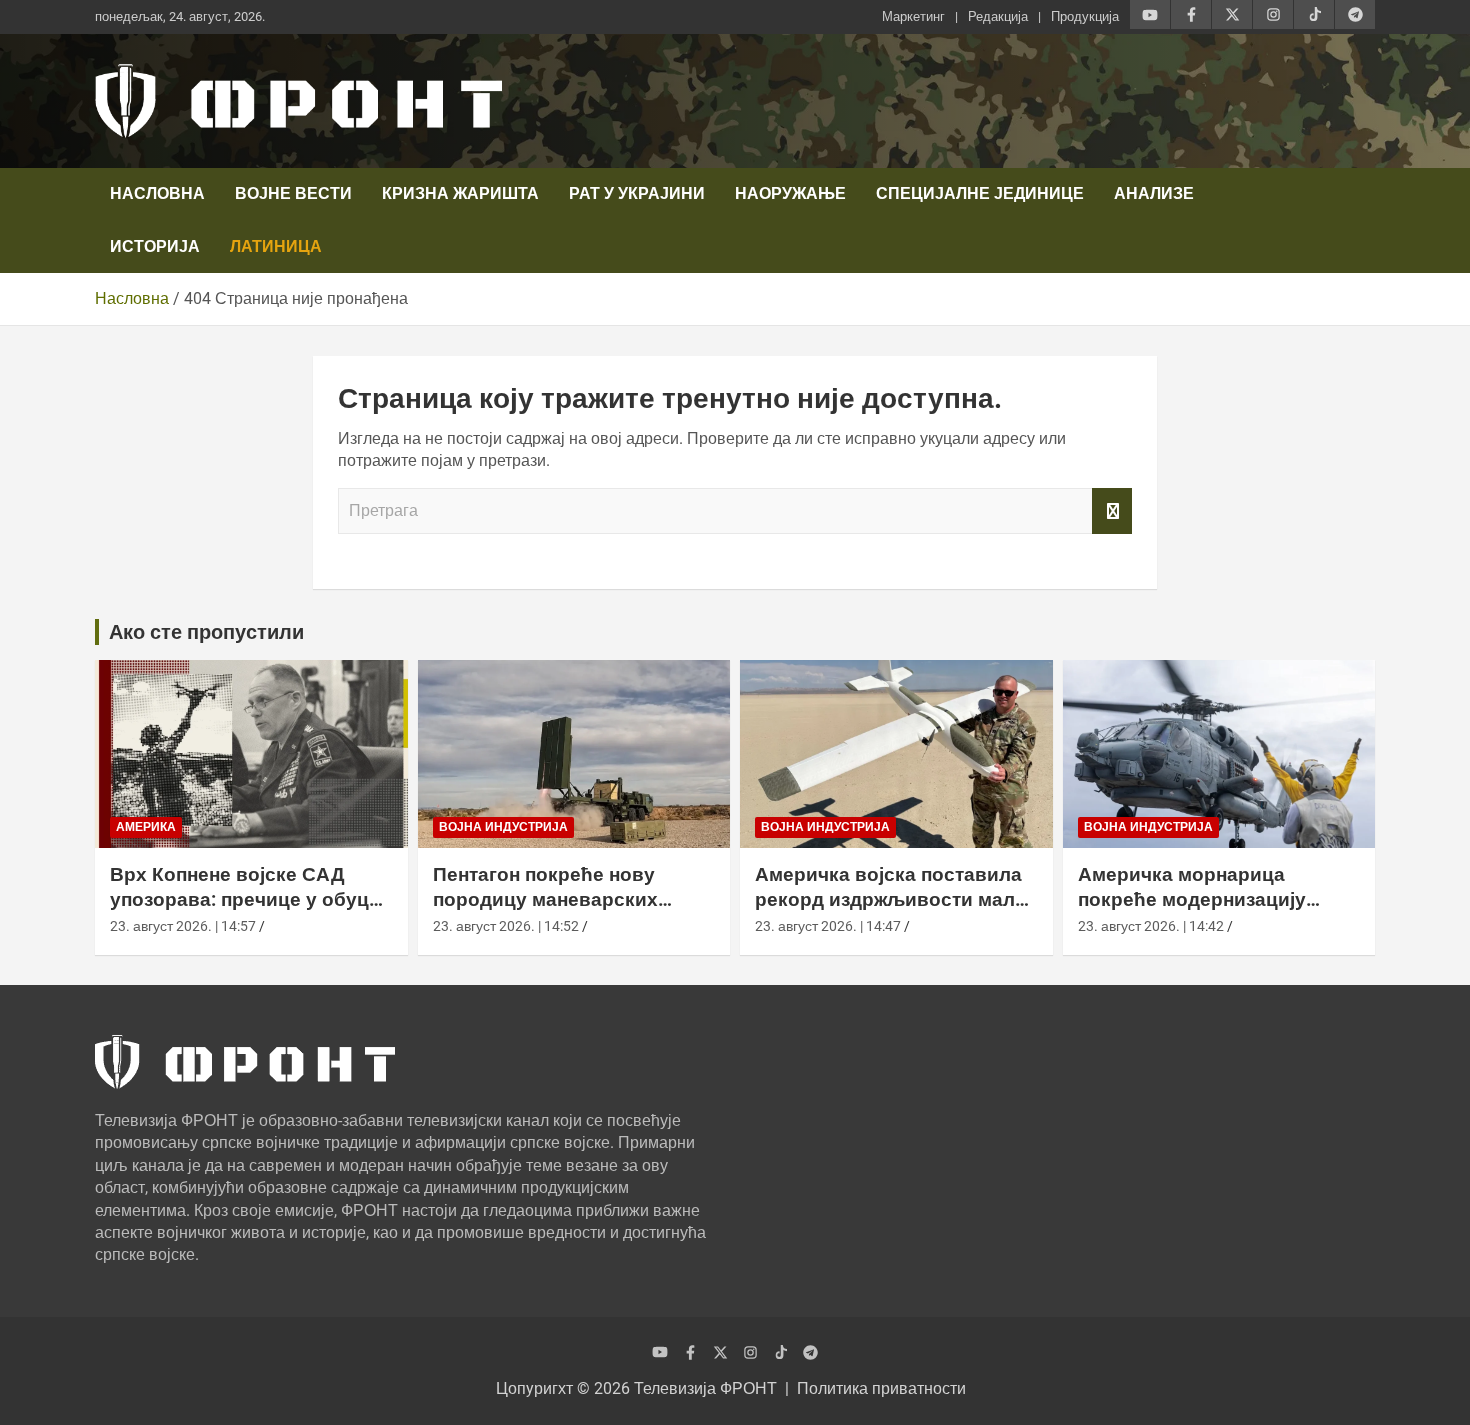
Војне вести (293, 193)
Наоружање (790, 193)
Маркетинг (913, 16)
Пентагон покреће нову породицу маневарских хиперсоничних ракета (545, 899)
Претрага (1112, 511)
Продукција (1085, 16)
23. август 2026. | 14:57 (183, 926)
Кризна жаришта (460, 193)
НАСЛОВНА (157, 193)
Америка (146, 827)
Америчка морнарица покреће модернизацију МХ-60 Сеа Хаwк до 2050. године (1196, 911)
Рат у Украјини (637, 193)
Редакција (998, 16)
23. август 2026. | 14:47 (828, 926)
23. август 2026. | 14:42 (1151, 926)
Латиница (276, 246)
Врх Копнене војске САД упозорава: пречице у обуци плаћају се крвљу (245, 899)
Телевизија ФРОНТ (705, 1388)
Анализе (1154, 193)
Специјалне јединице (980, 193)
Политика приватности (881, 1388)
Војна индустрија (503, 827)
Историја (155, 246)
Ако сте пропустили (206, 632)
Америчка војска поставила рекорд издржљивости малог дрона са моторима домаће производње (895, 911)
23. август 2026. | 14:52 (506, 926)
